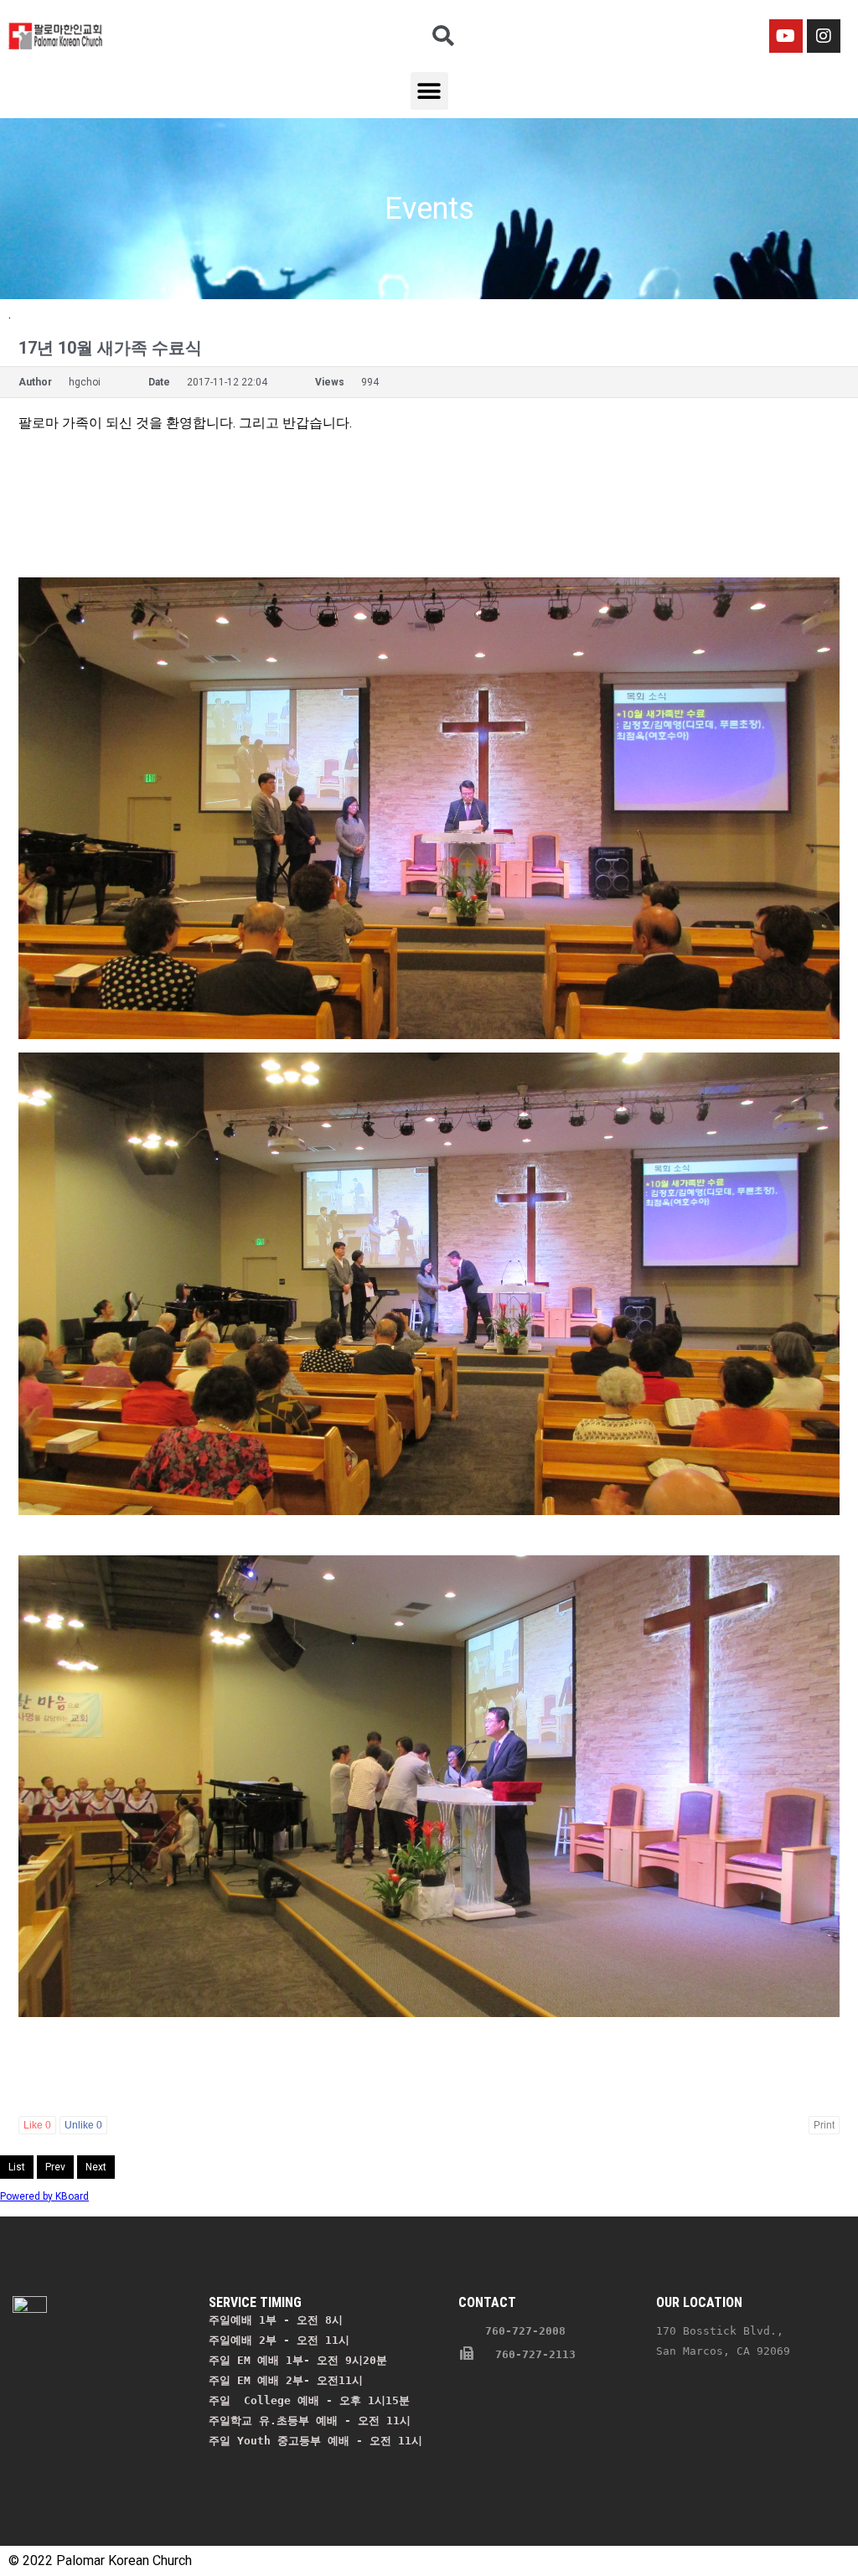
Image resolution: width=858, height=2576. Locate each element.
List (17, 2167)
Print (824, 2125)
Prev (55, 2167)
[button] (429, 91)
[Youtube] (786, 36)
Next (96, 2167)
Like (37, 2125)
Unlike (83, 2125)
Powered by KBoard (44, 2196)
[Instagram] (824, 36)
